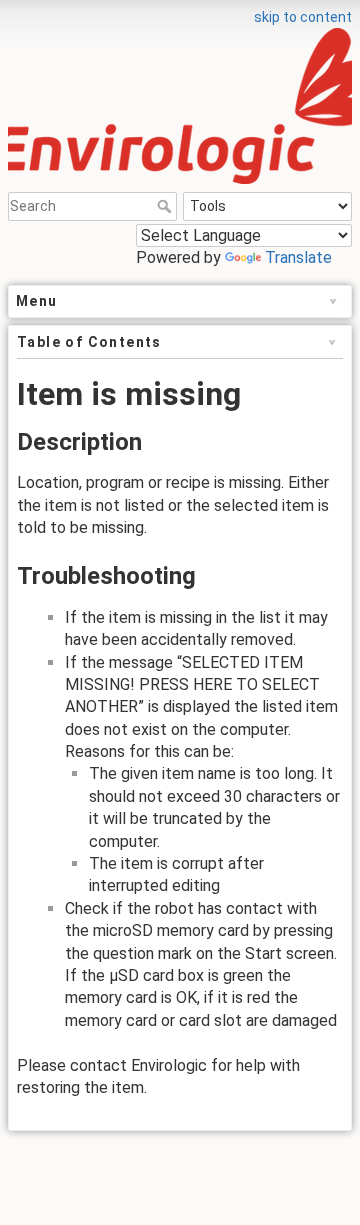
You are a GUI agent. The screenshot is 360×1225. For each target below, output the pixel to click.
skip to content (303, 17)
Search (166, 206)
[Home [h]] (180, 13)
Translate (298, 257)
